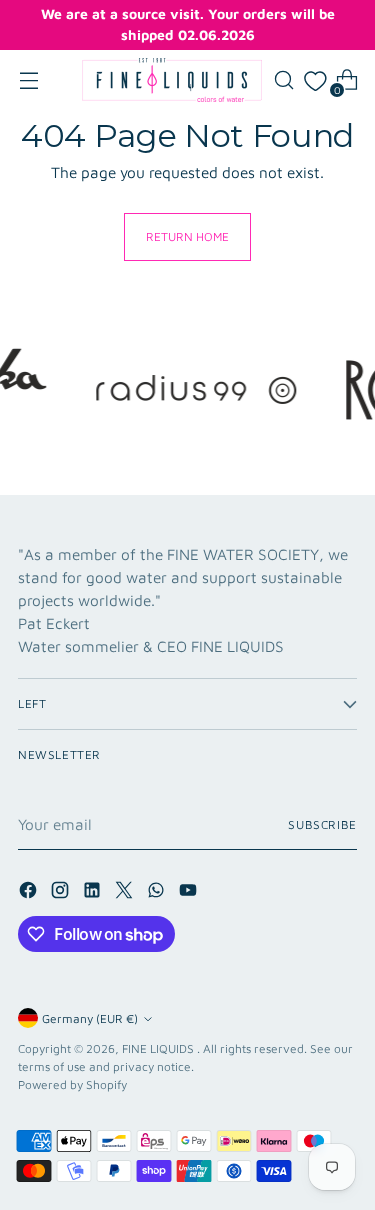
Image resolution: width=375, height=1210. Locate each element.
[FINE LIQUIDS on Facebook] (30, 893)
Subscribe (322, 824)
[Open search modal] (283, 80)
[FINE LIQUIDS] (172, 80)
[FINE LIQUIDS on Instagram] (62, 893)
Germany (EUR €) (90, 1018)
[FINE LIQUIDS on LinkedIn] (94, 893)
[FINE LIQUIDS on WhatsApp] (158, 893)
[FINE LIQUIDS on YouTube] (190, 893)
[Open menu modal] (28, 80)
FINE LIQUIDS (159, 1048)
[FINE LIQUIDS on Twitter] (126, 893)
